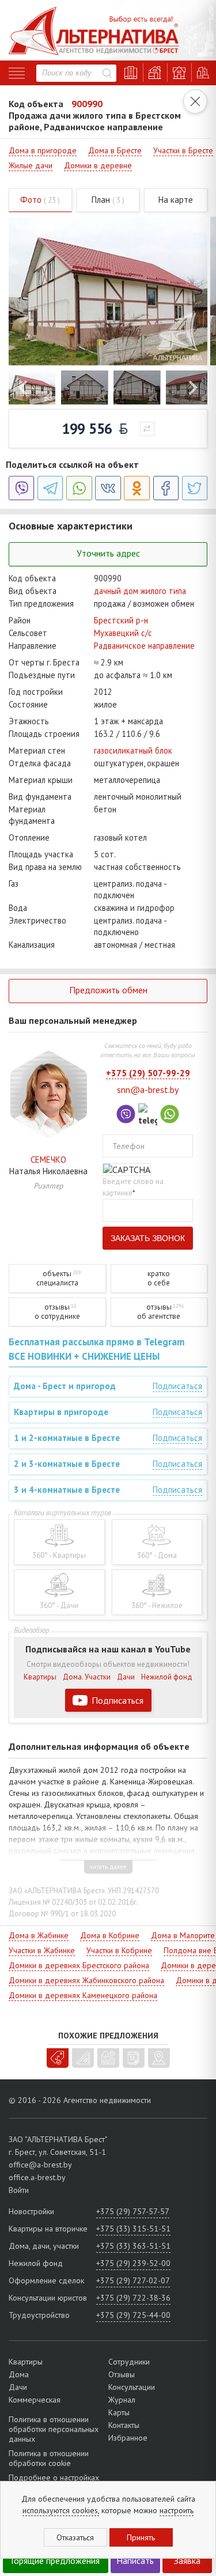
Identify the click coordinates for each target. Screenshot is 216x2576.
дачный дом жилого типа (140, 591)
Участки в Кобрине (119, 1950)
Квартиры (40, 1677)
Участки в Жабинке (42, 1950)
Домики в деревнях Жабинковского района (86, 1980)
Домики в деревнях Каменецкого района (83, 1995)
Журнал (122, 2400)
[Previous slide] (24, 387)
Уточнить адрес (108, 553)
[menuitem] (32, 387)
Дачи (126, 1677)
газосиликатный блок (133, 750)
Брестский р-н (121, 620)
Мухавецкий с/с (123, 633)
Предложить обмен (108, 990)
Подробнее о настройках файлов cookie (54, 2482)
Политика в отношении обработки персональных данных (54, 2429)
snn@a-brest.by (148, 1090)
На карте (176, 200)
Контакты (124, 2425)
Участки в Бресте (183, 150)
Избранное (128, 2438)
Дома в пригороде (43, 150)
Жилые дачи (31, 165)
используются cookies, (61, 2510)
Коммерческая (35, 2400)
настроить (177, 2510)
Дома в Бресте (115, 150)
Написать (135, 2560)
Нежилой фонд (167, 1677)
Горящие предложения (55, 2560)
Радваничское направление (144, 646)
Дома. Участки (87, 1677)
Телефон (128, 1146)
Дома (19, 2374)
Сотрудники (129, 2362)
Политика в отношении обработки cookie (49, 2458)
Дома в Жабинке (39, 1935)
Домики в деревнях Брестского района (79, 1965)
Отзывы (122, 2374)
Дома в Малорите (183, 1935)
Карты (119, 2412)
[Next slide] (192, 387)
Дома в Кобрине (110, 1935)
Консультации (132, 2387)
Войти (19, 2190)
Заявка (187, 2560)
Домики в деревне (98, 165)
